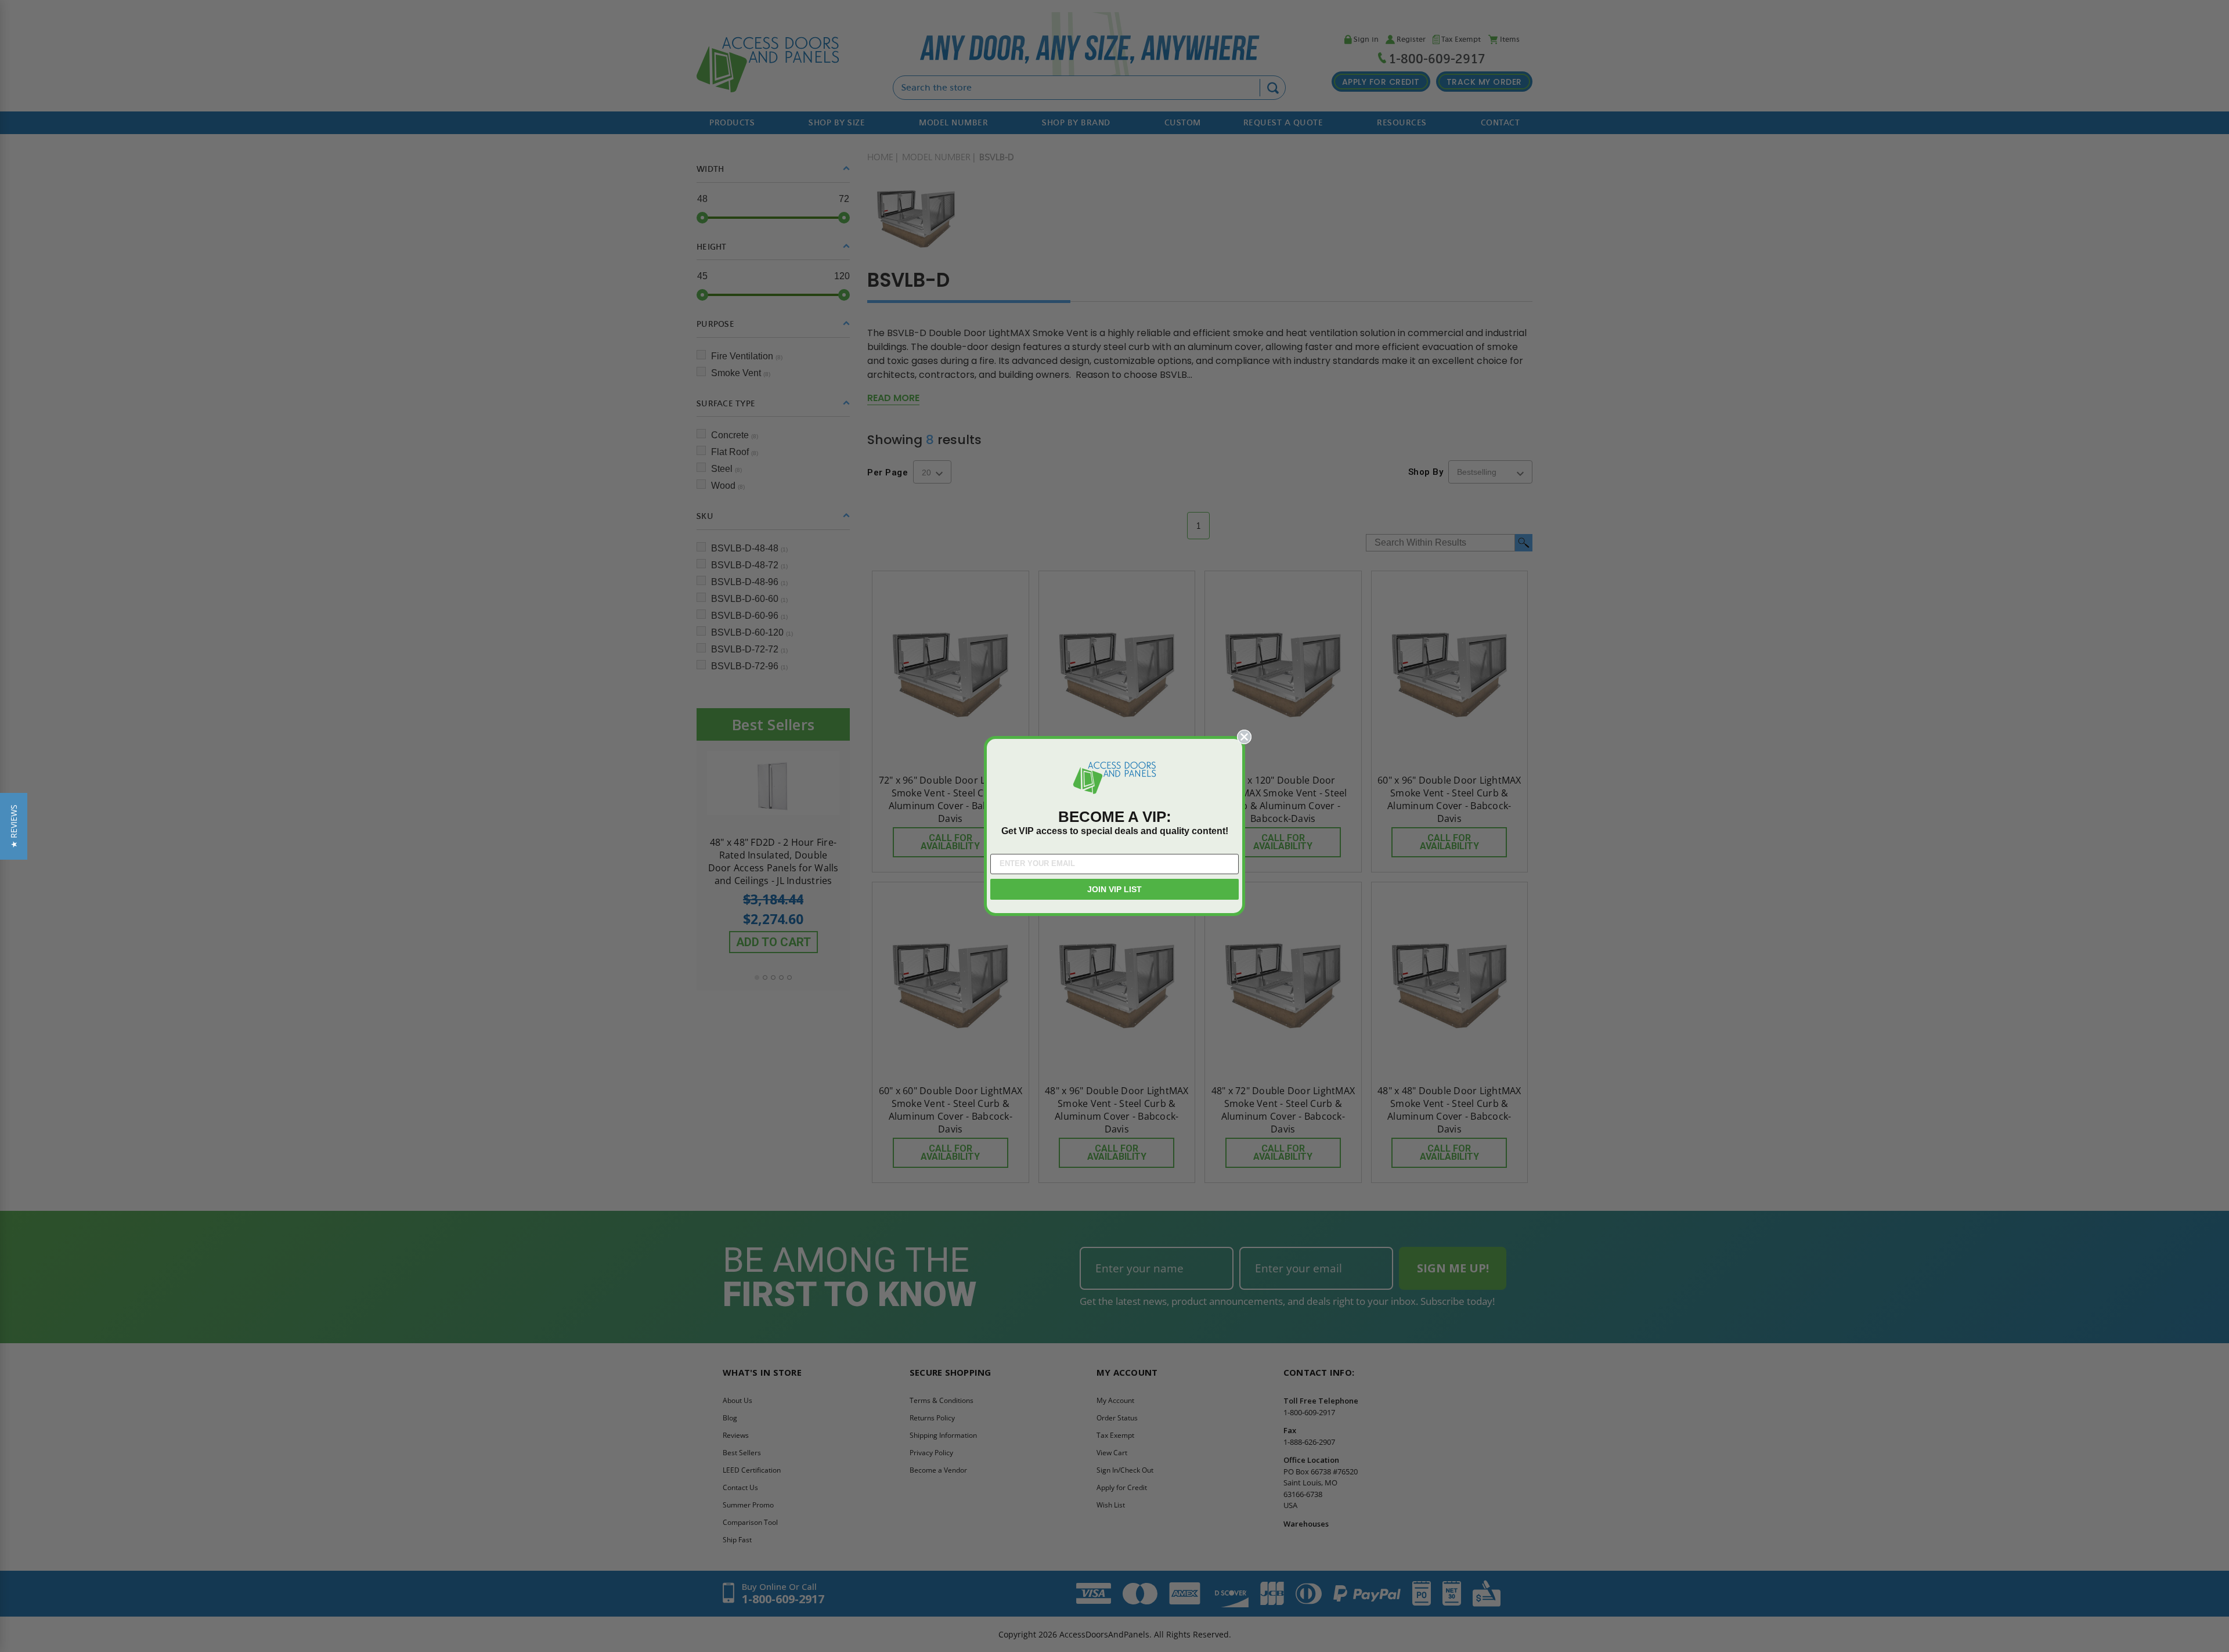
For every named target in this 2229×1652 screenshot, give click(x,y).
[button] (14, 826)
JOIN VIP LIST (1114, 889)
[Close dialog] (1244, 737)
